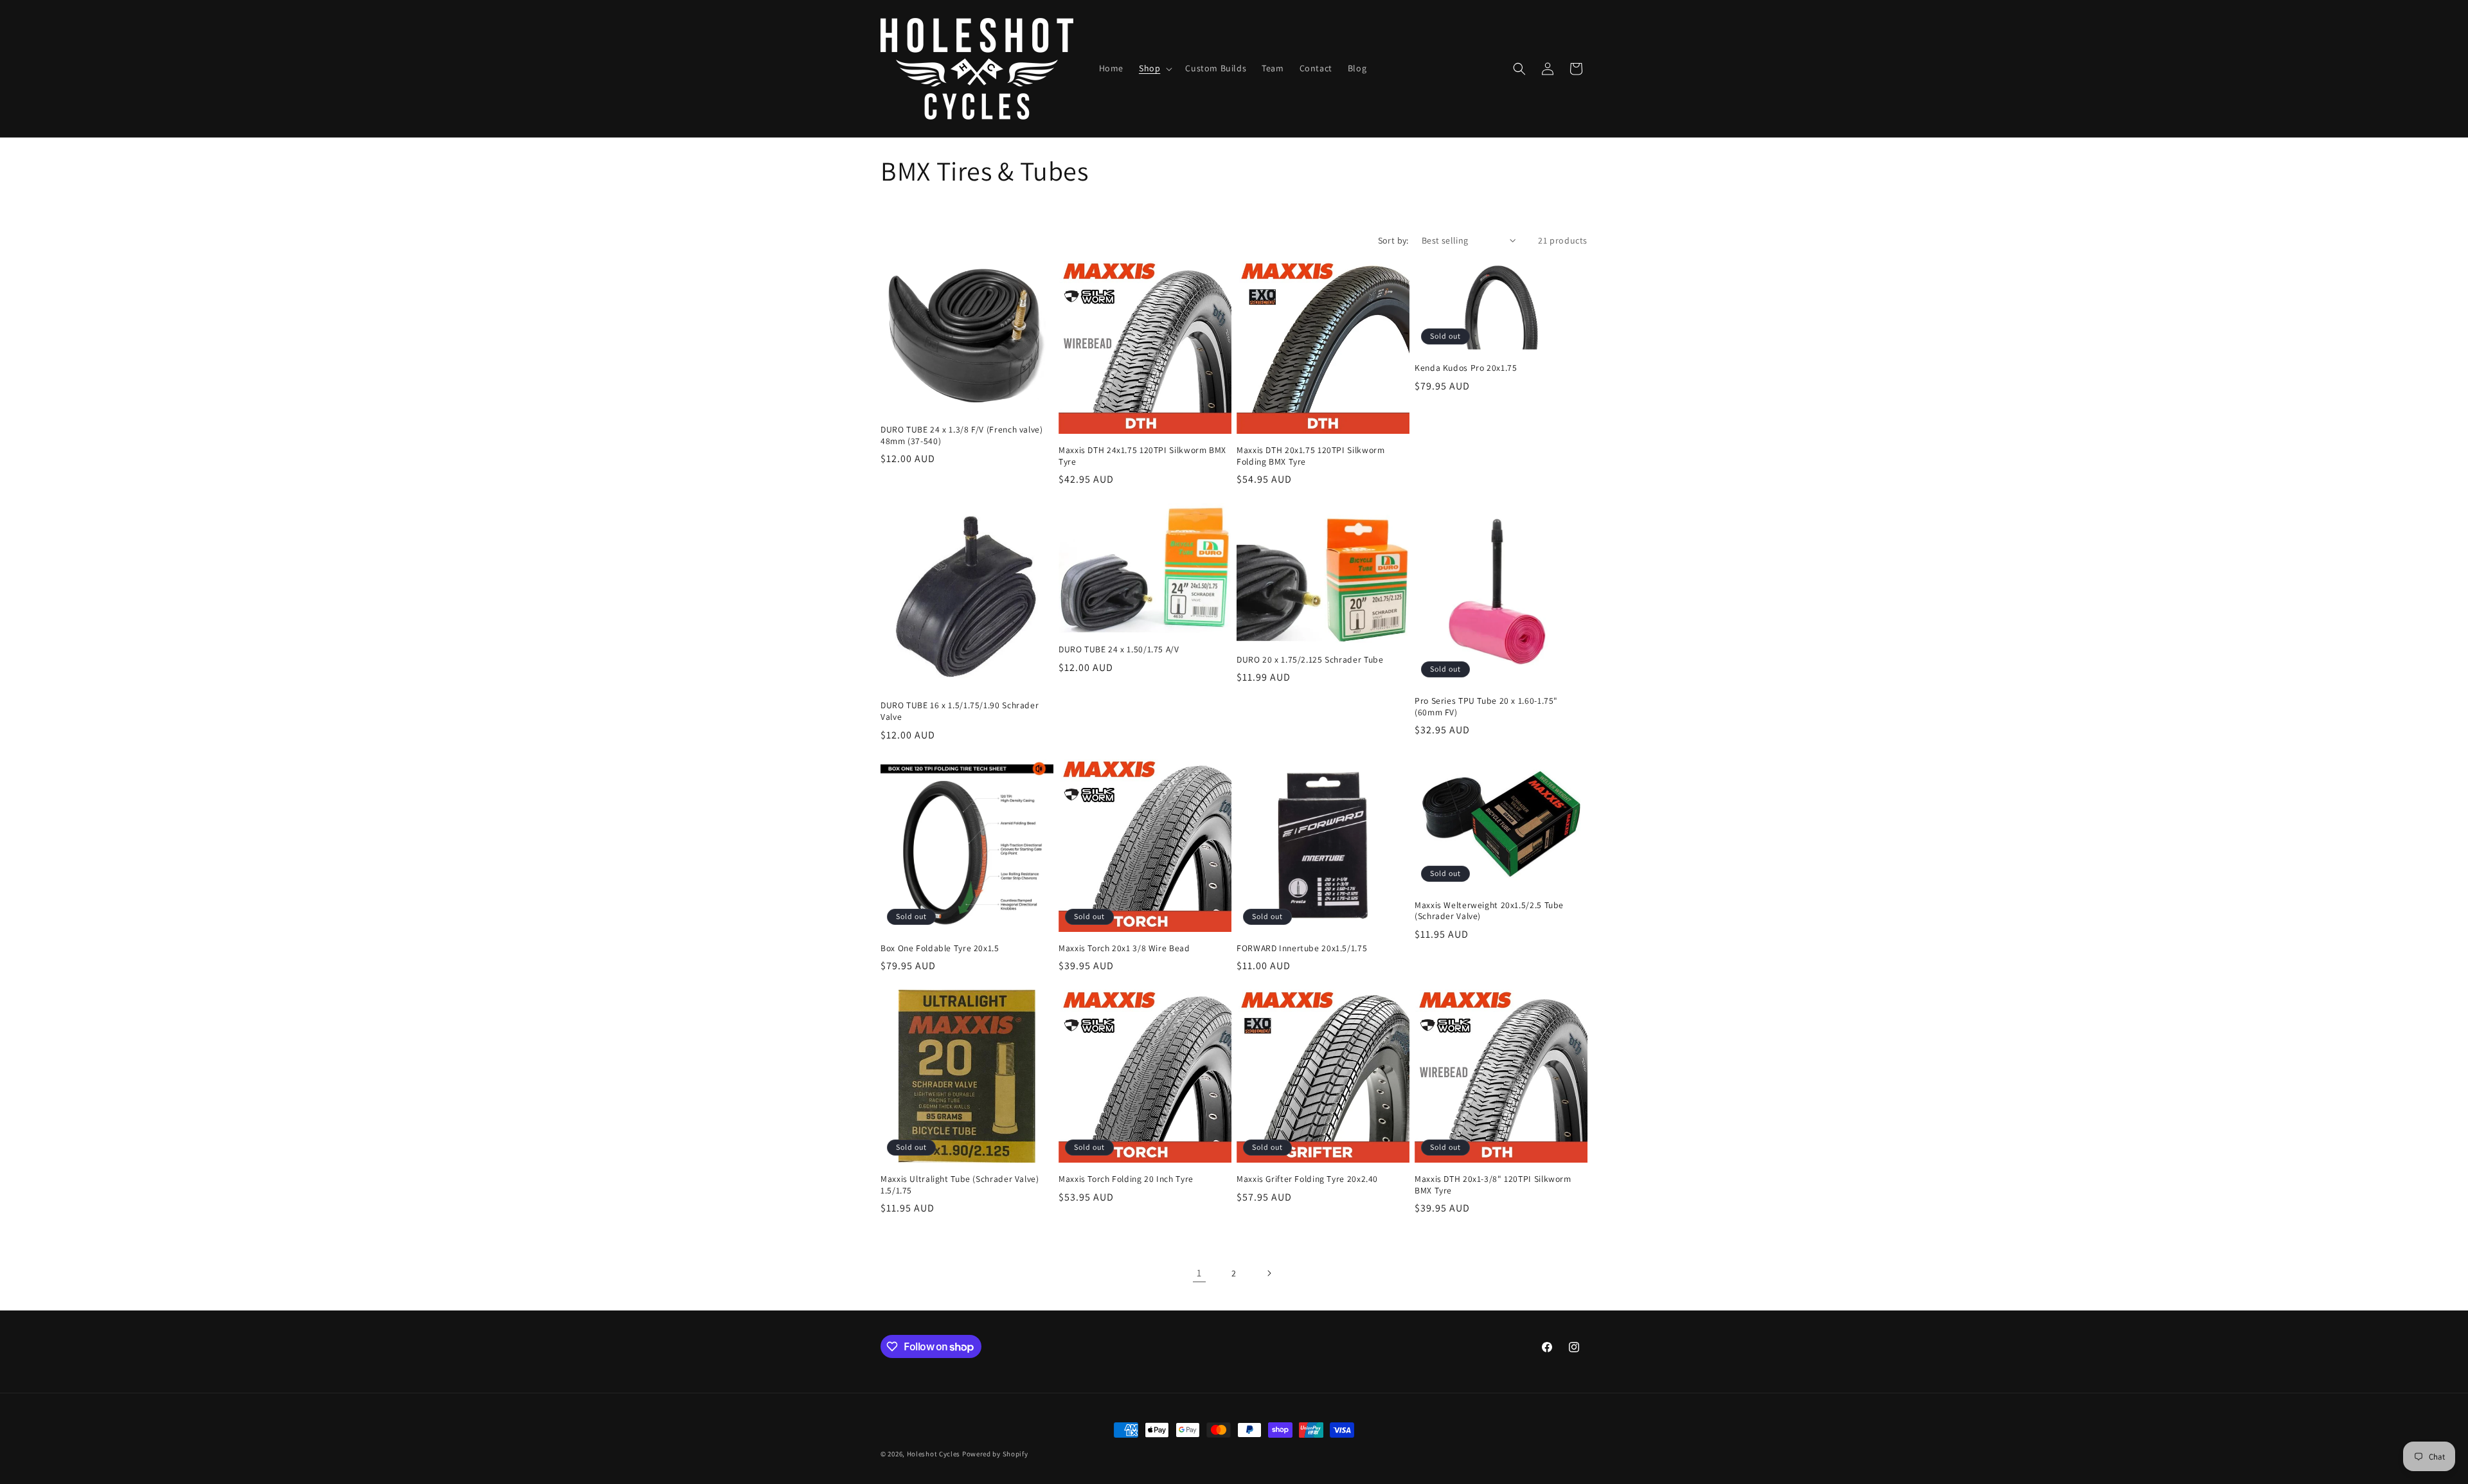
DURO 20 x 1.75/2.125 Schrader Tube (1310, 660)
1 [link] (1199, 1273)
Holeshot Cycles (934, 1454)
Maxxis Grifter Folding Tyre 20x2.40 (1307, 1179)
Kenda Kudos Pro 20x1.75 (1466, 368)
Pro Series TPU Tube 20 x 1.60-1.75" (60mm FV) (1486, 707)
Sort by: (1393, 240)
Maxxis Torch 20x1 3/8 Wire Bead (1124, 948)
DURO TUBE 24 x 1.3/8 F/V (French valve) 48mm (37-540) (962, 435)
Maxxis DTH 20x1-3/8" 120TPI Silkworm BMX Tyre (1493, 1185)
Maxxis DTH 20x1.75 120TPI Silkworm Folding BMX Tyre (1310, 456)
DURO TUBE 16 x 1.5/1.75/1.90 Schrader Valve (960, 711)
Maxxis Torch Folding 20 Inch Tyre (1126, 1179)
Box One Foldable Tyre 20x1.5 (940, 948)
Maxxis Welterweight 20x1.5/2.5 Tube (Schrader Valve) (1489, 911)
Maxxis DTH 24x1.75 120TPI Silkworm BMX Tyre (1142, 456)
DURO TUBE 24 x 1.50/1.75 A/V (1119, 649)
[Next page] (1269, 1273)
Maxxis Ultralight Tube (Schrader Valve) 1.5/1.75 (960, 1185)
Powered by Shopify (995, 1454)
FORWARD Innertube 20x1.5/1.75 (1302, 948)
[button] (1154, 68)
